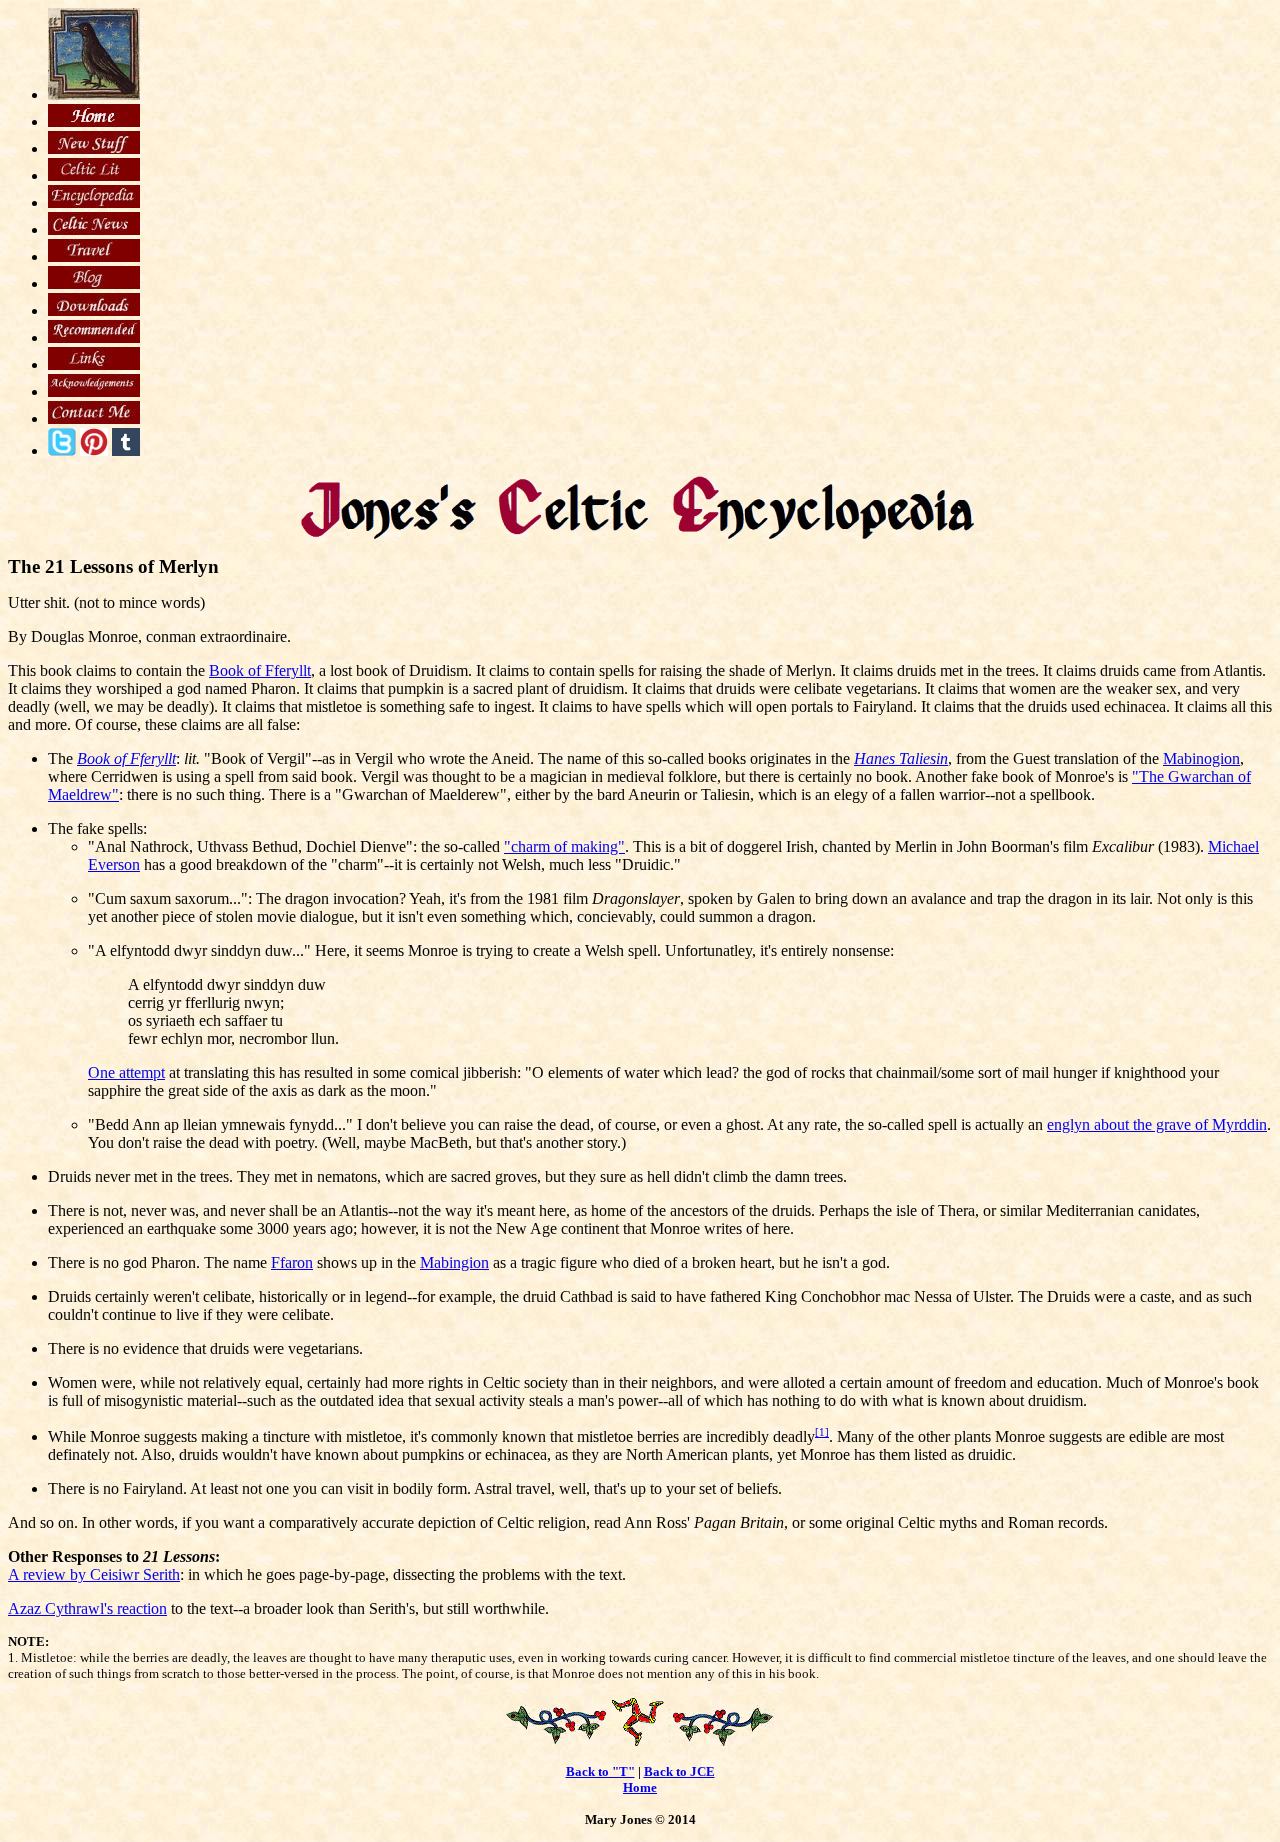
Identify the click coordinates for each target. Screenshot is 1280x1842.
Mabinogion (1201, 758)
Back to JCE (679, 1771)
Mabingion (454, 1262)
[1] (822, 1432)
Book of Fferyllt (260, 670)
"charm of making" (564, 846)
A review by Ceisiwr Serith (94, 1574)
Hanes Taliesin (901, 758)
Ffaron (292, 1262)
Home (640, 1787)
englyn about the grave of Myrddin (1157, 1124)
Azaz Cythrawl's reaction (87, 1608)
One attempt (126, 1072)
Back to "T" (600, 1771)
